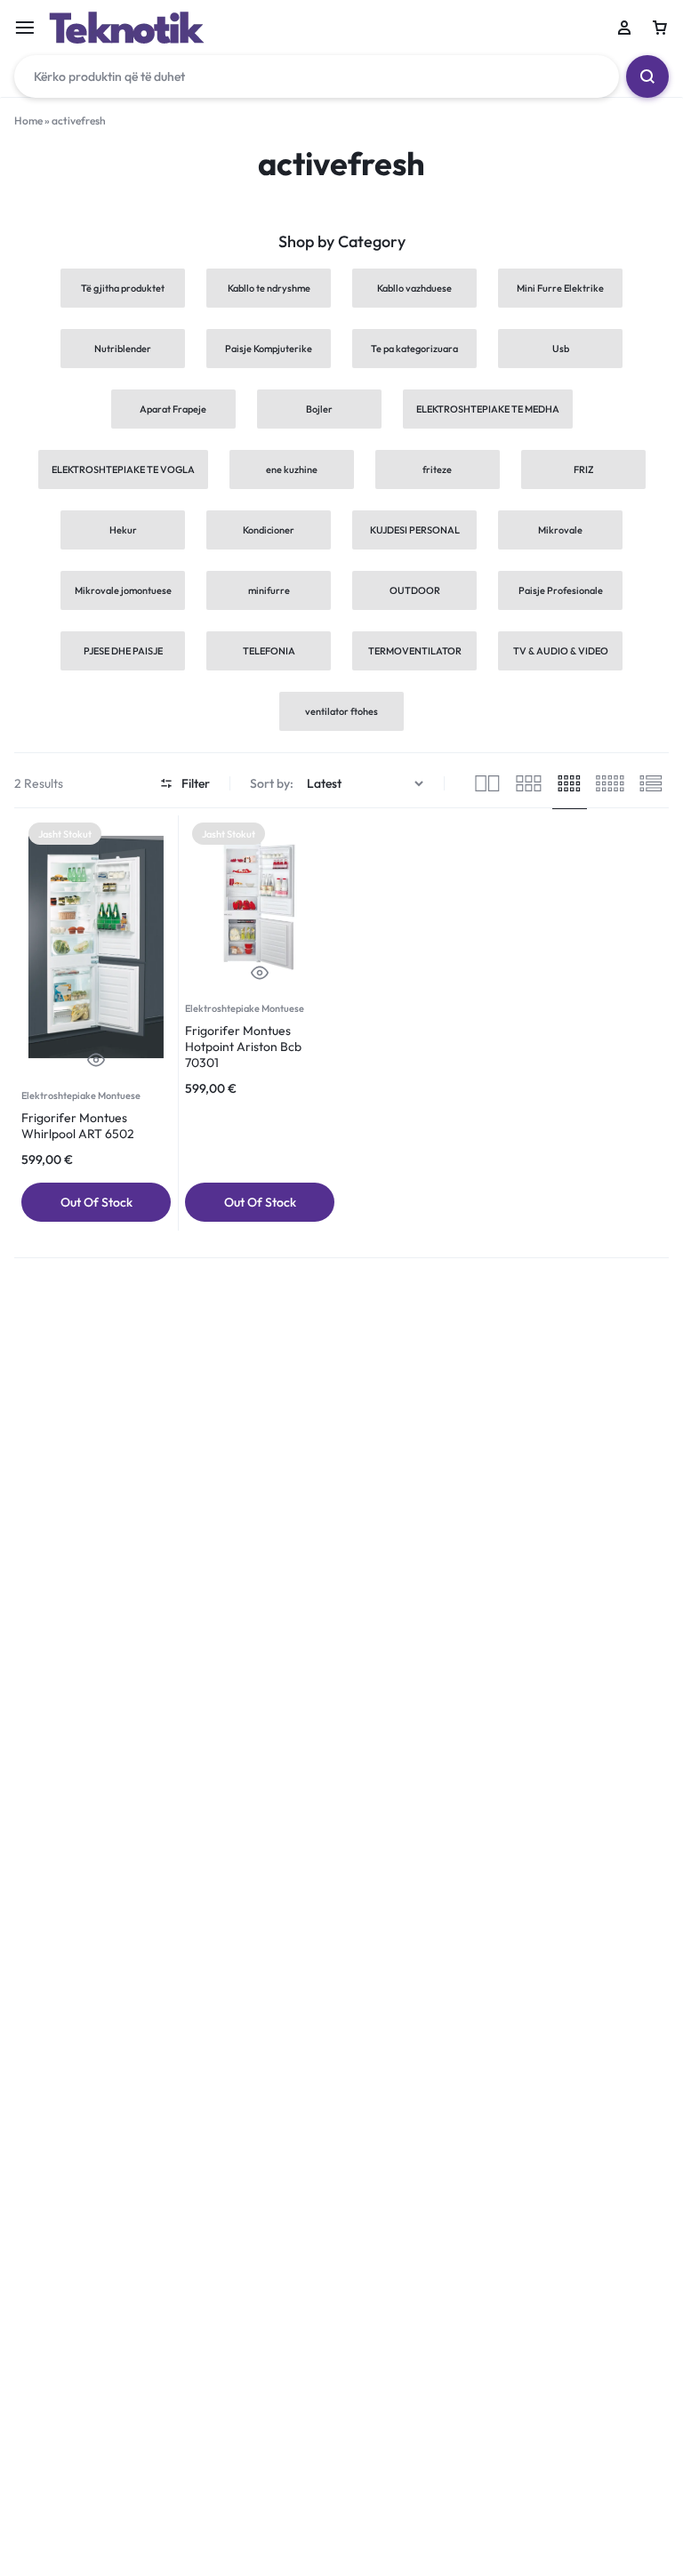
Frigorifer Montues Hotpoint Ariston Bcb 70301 (243, 1047)
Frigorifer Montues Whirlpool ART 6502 (78, 1126)
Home (28, 120)
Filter (196, 783)
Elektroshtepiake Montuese (81, 1095)
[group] (96, 954)
